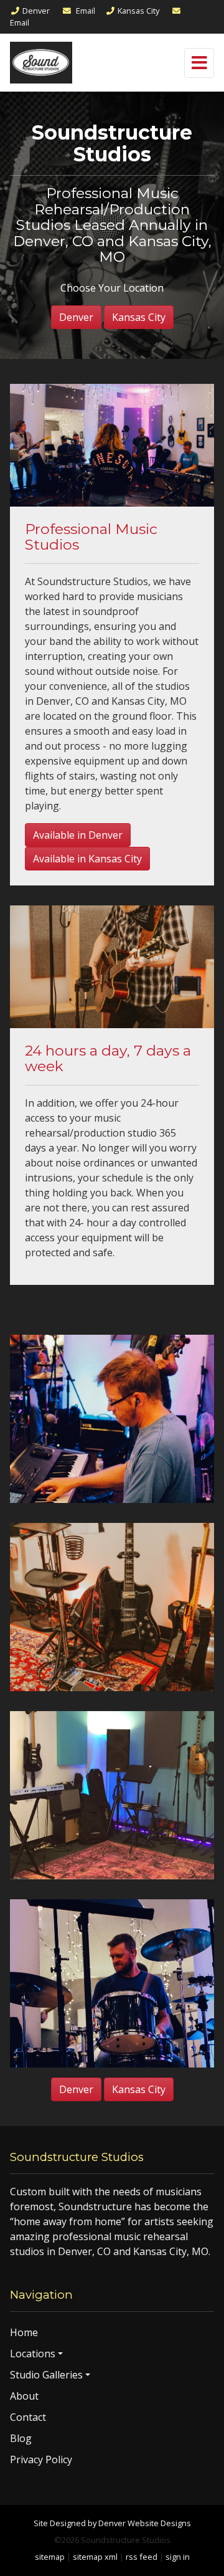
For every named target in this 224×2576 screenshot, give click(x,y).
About (24, 2396)
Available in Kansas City (87, 859)
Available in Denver (78, 835)
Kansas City (138, 11)
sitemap (50, 2557)
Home (24, 2332)
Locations (33, 2354)
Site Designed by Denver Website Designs (112, 2523)
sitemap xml (95, 2557)
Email (85, 11)
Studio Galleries (46, 2375)
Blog (21, 2438)
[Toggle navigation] (199, 63)
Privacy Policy (41, 2459)
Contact (28, 2417)
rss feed (142, 2557)
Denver (36, 11)
